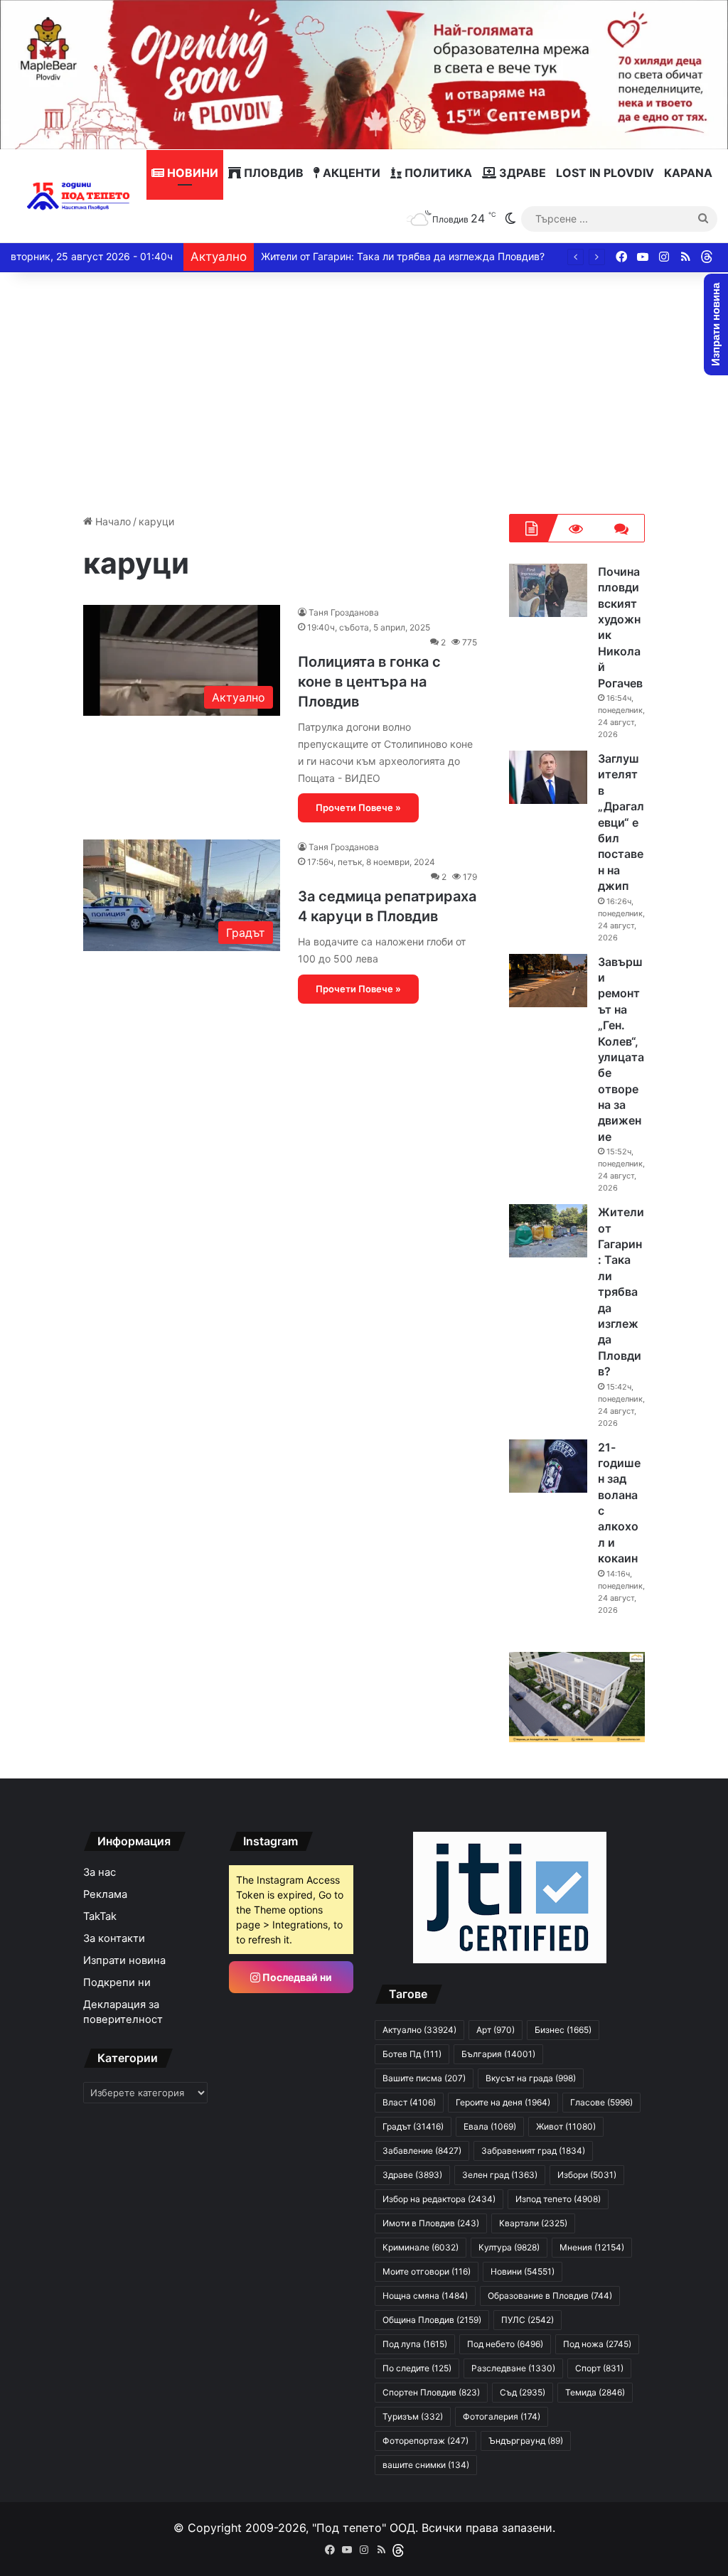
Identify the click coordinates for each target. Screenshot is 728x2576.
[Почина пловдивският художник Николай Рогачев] (548, 590)
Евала (490, 2126)
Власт (409, 2102)
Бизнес (563, 2030)
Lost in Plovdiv (605, 173)
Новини (191, 173)
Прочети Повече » (358, 807)
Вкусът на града (531, 2078)
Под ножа (597, 2344)
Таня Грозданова (344, 612)
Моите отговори (427, 2271)
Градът (413, 2126)
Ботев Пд (412, 2054)
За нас (100, 1872)
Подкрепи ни (117, 1982)
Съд (523, 2392)
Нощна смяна (425, 2296)
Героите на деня (503, 2102)
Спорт (599, 2368)
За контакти (114, 1938)
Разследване (513, 2368)
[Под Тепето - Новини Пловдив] (79, 196)
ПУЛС (528, 2320)
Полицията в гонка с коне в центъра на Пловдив (369, 682)
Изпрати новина (124, 1960)
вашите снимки (426, 2465)
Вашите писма (424, 2078)
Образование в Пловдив (550, 2296)
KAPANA (688, 173)
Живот (566, 2126)
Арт (496, 2030)
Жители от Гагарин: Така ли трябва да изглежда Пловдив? (403, 256)
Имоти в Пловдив (431, 2223)
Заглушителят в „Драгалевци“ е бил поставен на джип (621, 822)
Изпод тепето (558, 2199)
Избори (587, 2175)
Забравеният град (533, 2151)
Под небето (505, 2344)
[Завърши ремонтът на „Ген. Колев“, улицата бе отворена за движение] (548, 981)
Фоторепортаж (425, 2441)
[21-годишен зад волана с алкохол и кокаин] (548, 1466)
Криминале (421, 2247)
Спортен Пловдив (431, 2392)
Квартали (533, 2223)
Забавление (422, 2151)
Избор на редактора (439, 2199)
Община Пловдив (432, 2320)
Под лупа (415, 2344)
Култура (509, 2247)
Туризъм (413, 2416)
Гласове (601, 2102)
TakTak (100, 1916)
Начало (112, 521)
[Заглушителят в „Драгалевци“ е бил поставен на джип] (548, 777)
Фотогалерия (502, 2416)
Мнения (592, 2247)
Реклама (105, 1894)
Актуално (419, 2030)
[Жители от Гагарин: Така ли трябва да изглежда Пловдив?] (548, 1231)
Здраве (521, 173)
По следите (417, 2368)
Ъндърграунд (526, 2441)
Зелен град (500, 2175)
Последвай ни (296, 1977)
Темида (595, 2392)
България (498, 2054)
